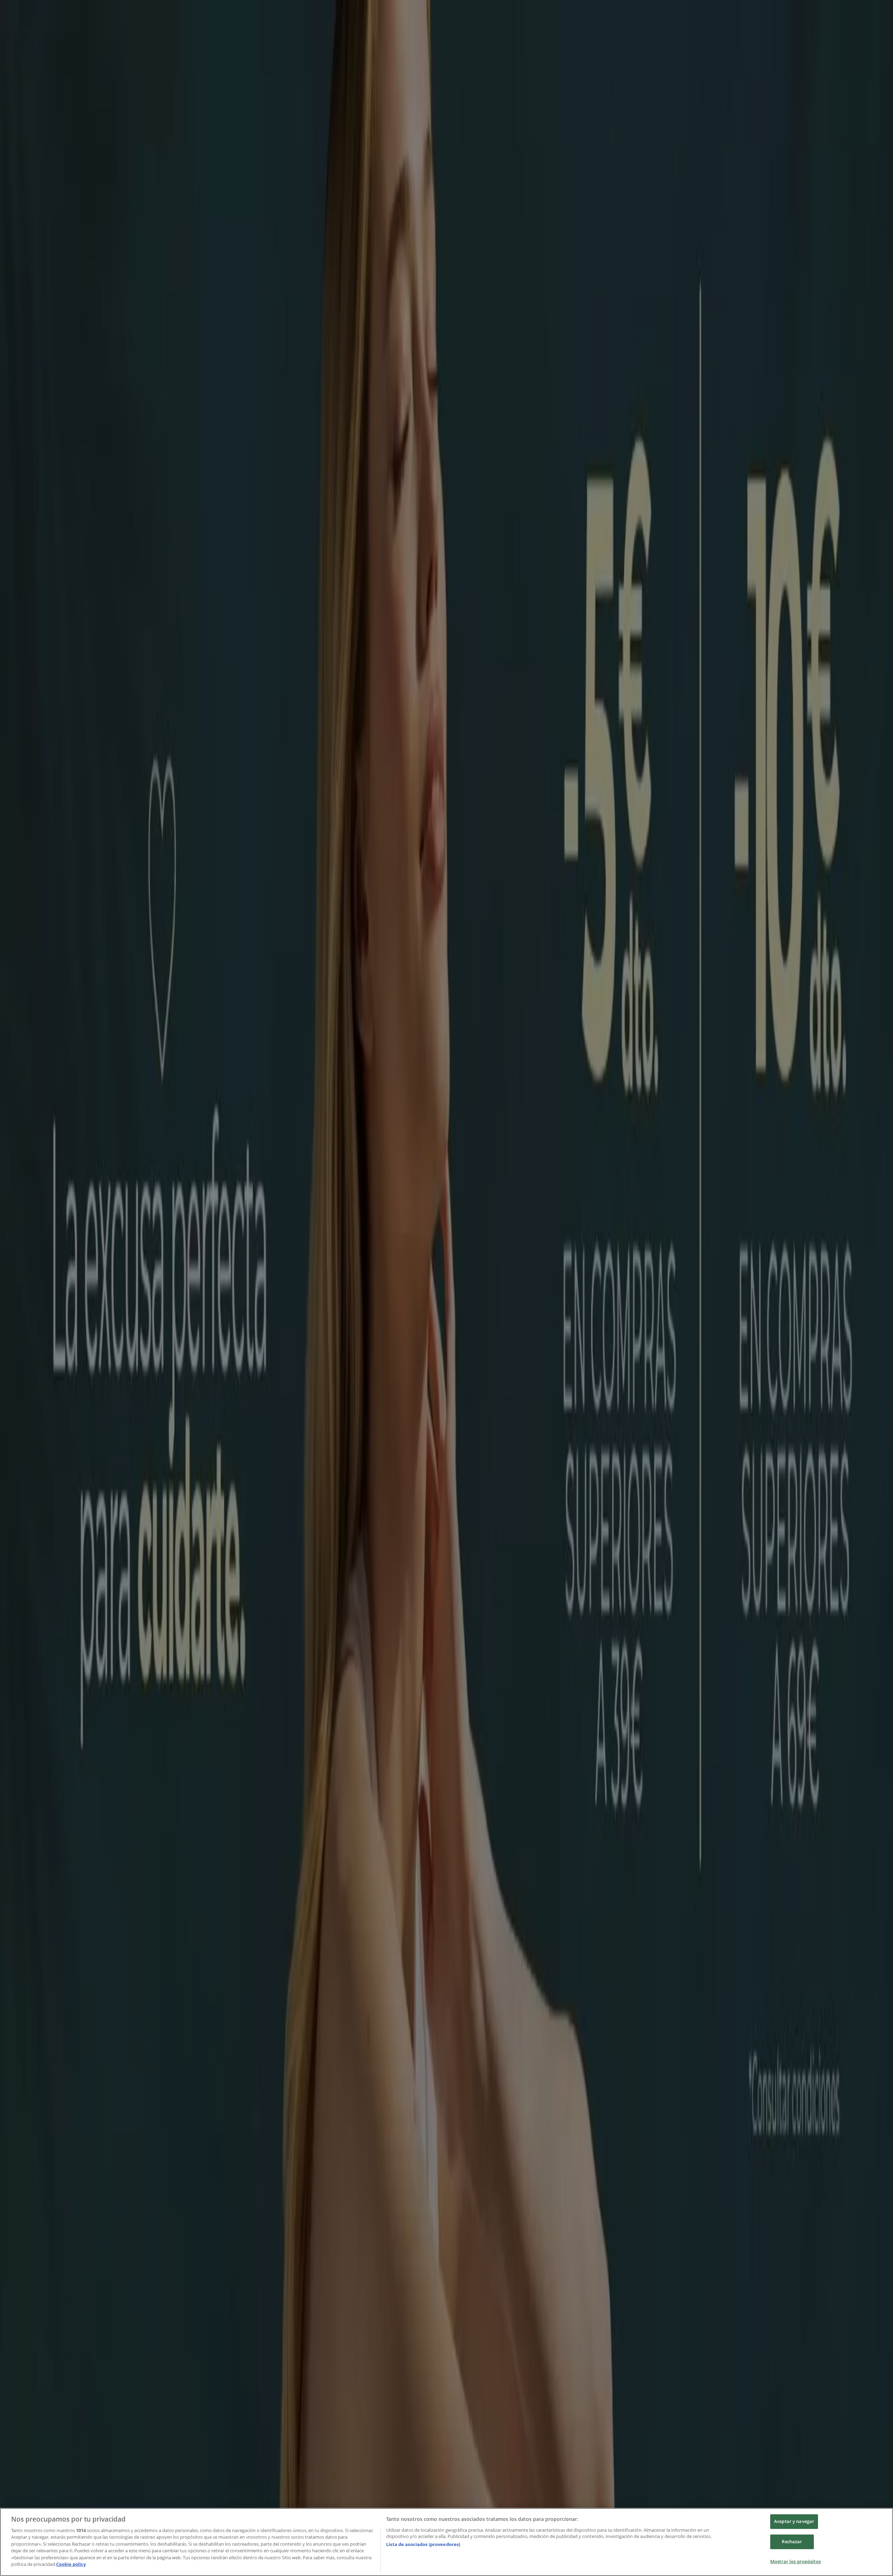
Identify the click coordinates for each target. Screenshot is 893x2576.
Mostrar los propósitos (796, 2561)
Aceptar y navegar (794, 2522)
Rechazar (792, 2541)
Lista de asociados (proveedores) (423, 2544)
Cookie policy (71, 2564)
